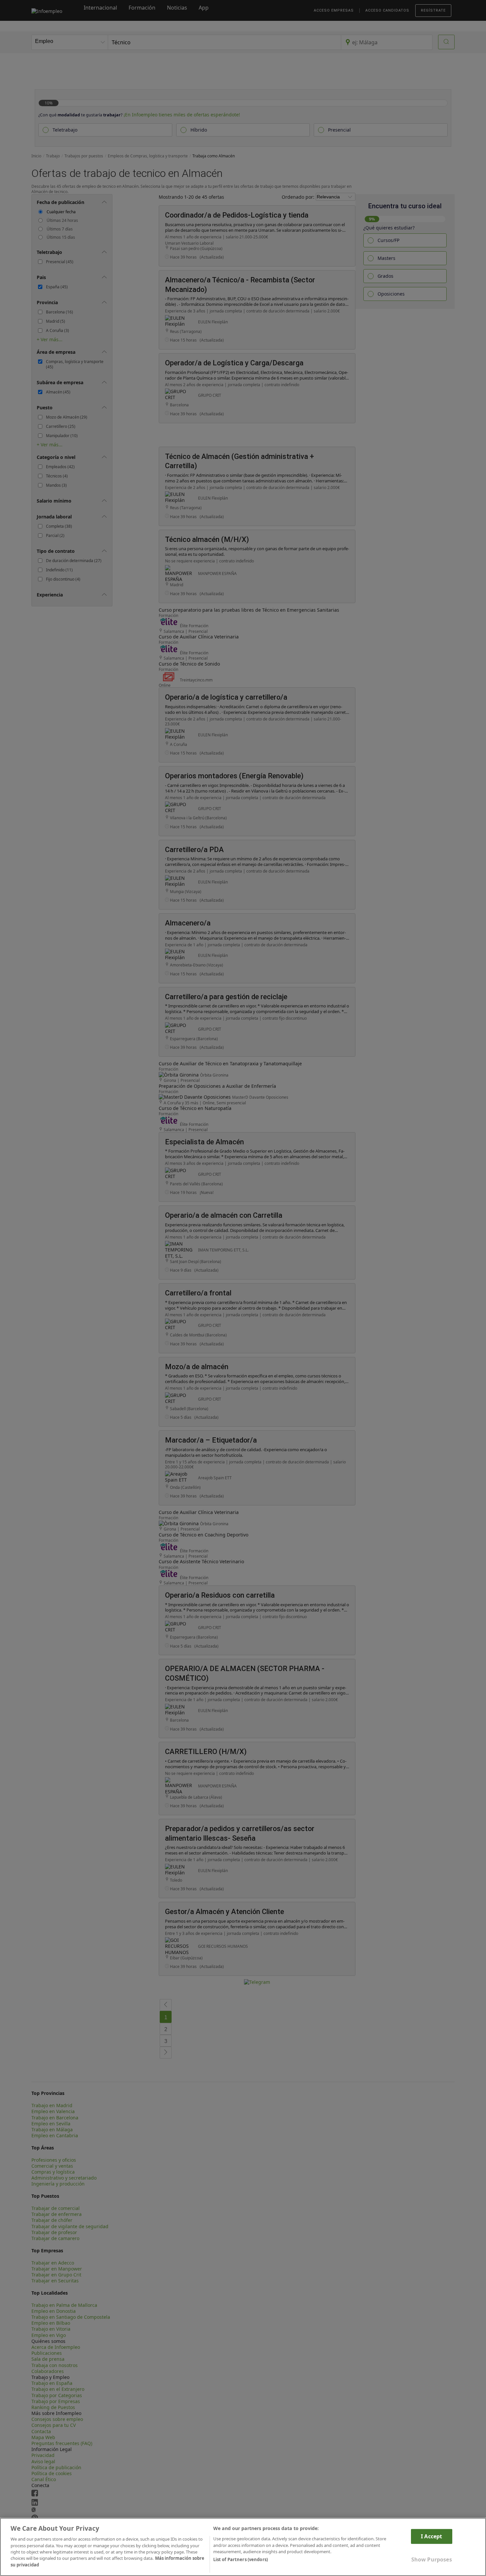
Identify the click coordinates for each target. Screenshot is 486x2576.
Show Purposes (432, 2559)
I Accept (431, 2536)
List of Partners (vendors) (241, 2560)
